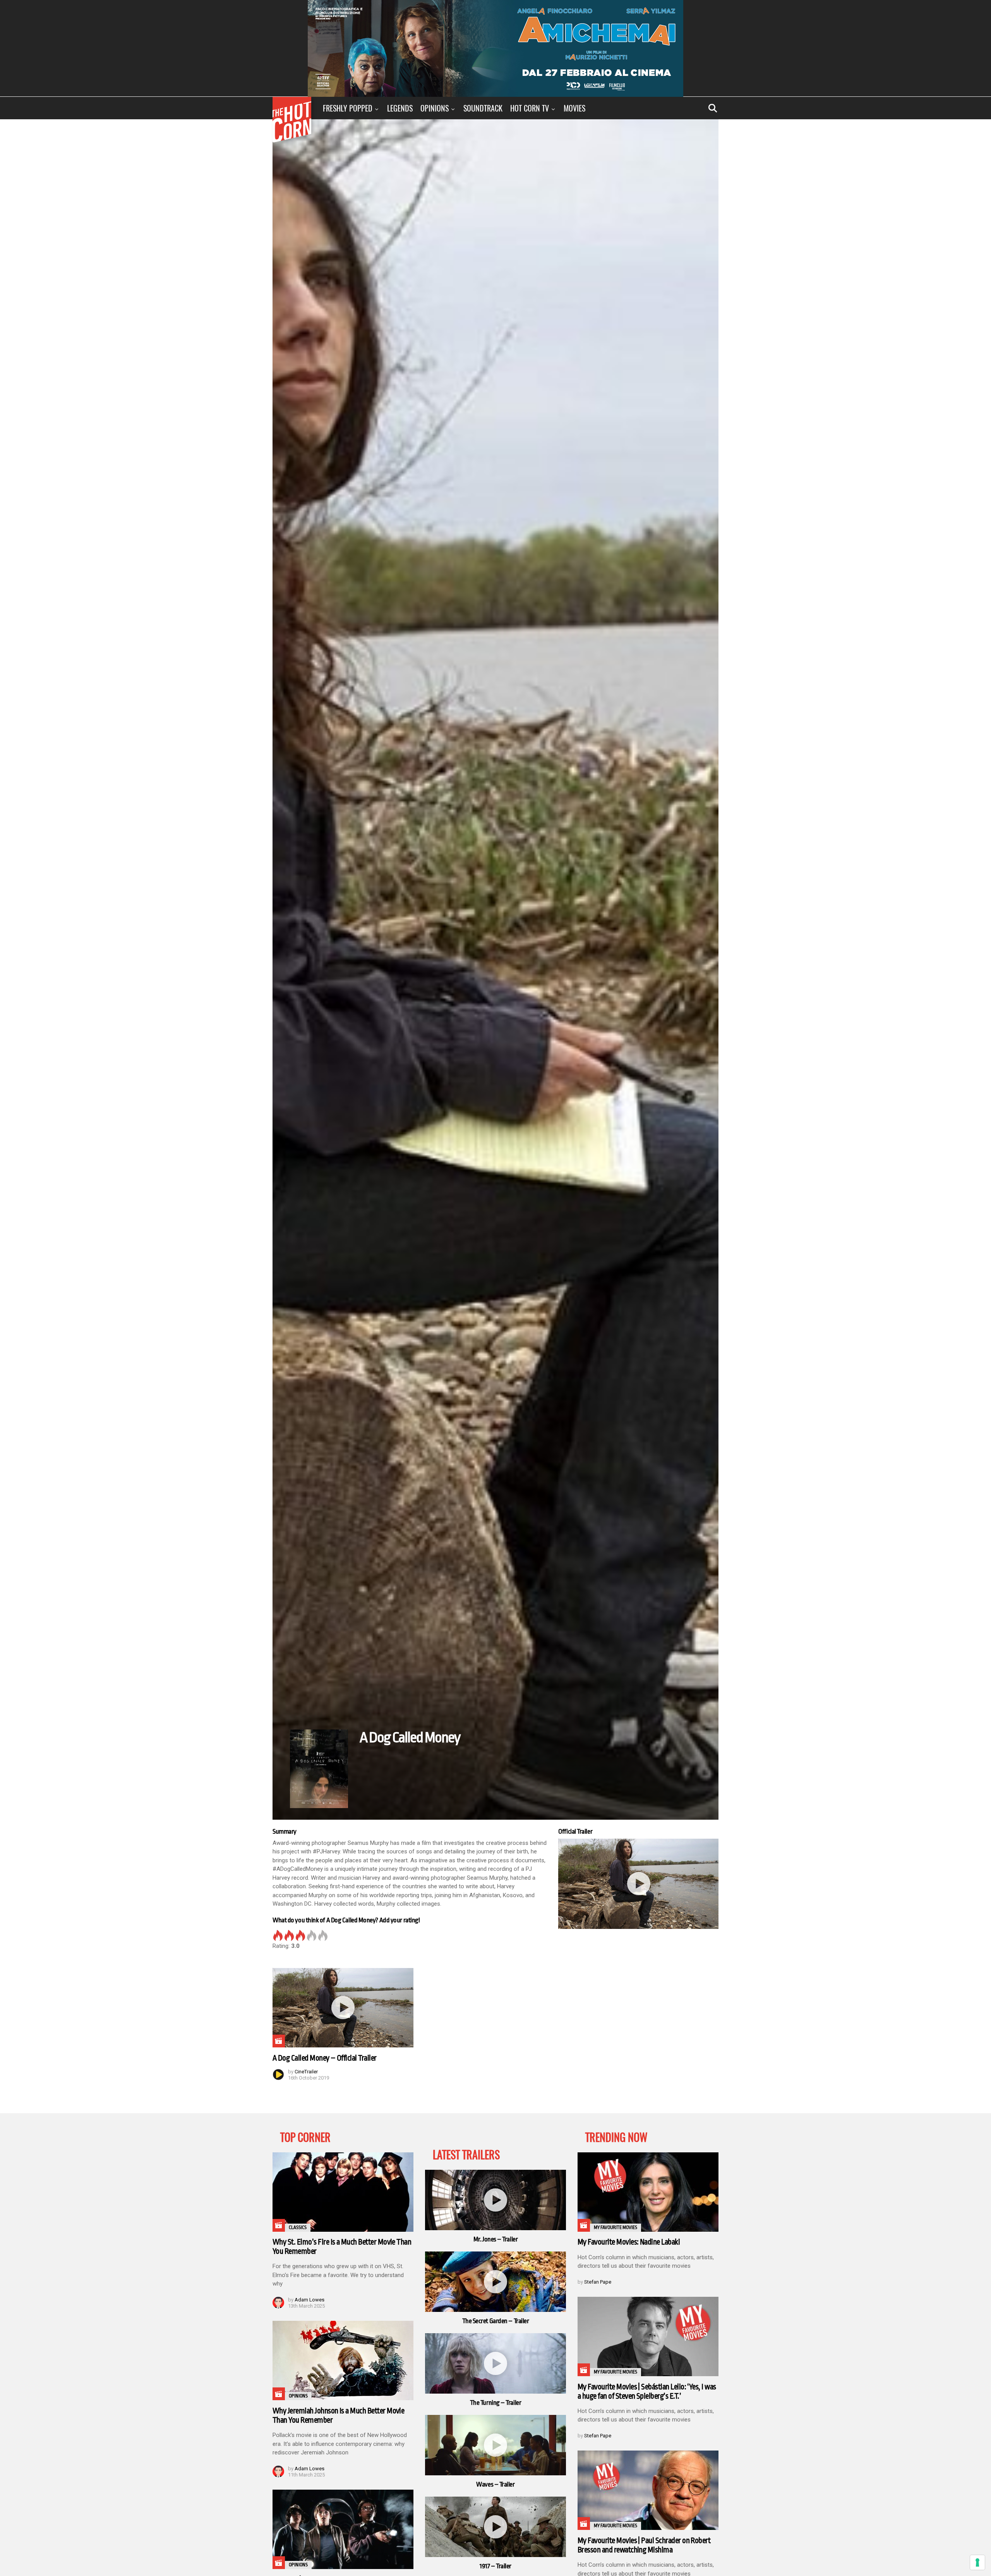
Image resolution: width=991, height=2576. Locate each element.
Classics (298, 2227)
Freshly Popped (348, 108)
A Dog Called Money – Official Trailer (325, 2058)
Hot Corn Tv (530, 108)
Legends (400, 108)
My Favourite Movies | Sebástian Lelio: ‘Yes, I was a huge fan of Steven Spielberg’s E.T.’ (647, 2391)
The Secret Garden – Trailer (496, 2321)
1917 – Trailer (495, 2566)
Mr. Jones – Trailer (495, 2239)
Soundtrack (483, 108)
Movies (574, 108)
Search (713, 108)
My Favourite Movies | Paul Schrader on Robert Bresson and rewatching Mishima (644, 2545)
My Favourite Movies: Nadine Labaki (629, 2242)
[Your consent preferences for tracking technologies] (977, 2562)
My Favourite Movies (616, 2227)
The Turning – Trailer (496, 2403)
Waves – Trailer (495, 2484)
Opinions (435, 108)
